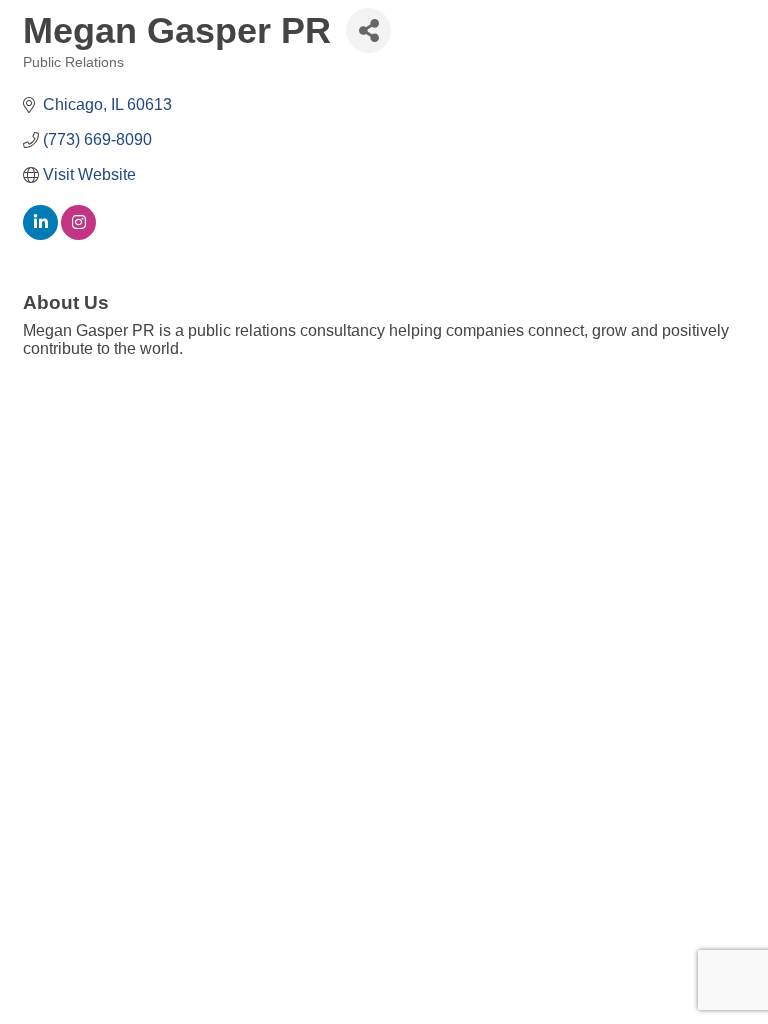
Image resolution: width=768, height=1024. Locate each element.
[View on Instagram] (78, 234)
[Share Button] (368, 30)
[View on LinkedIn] (40, 234)
